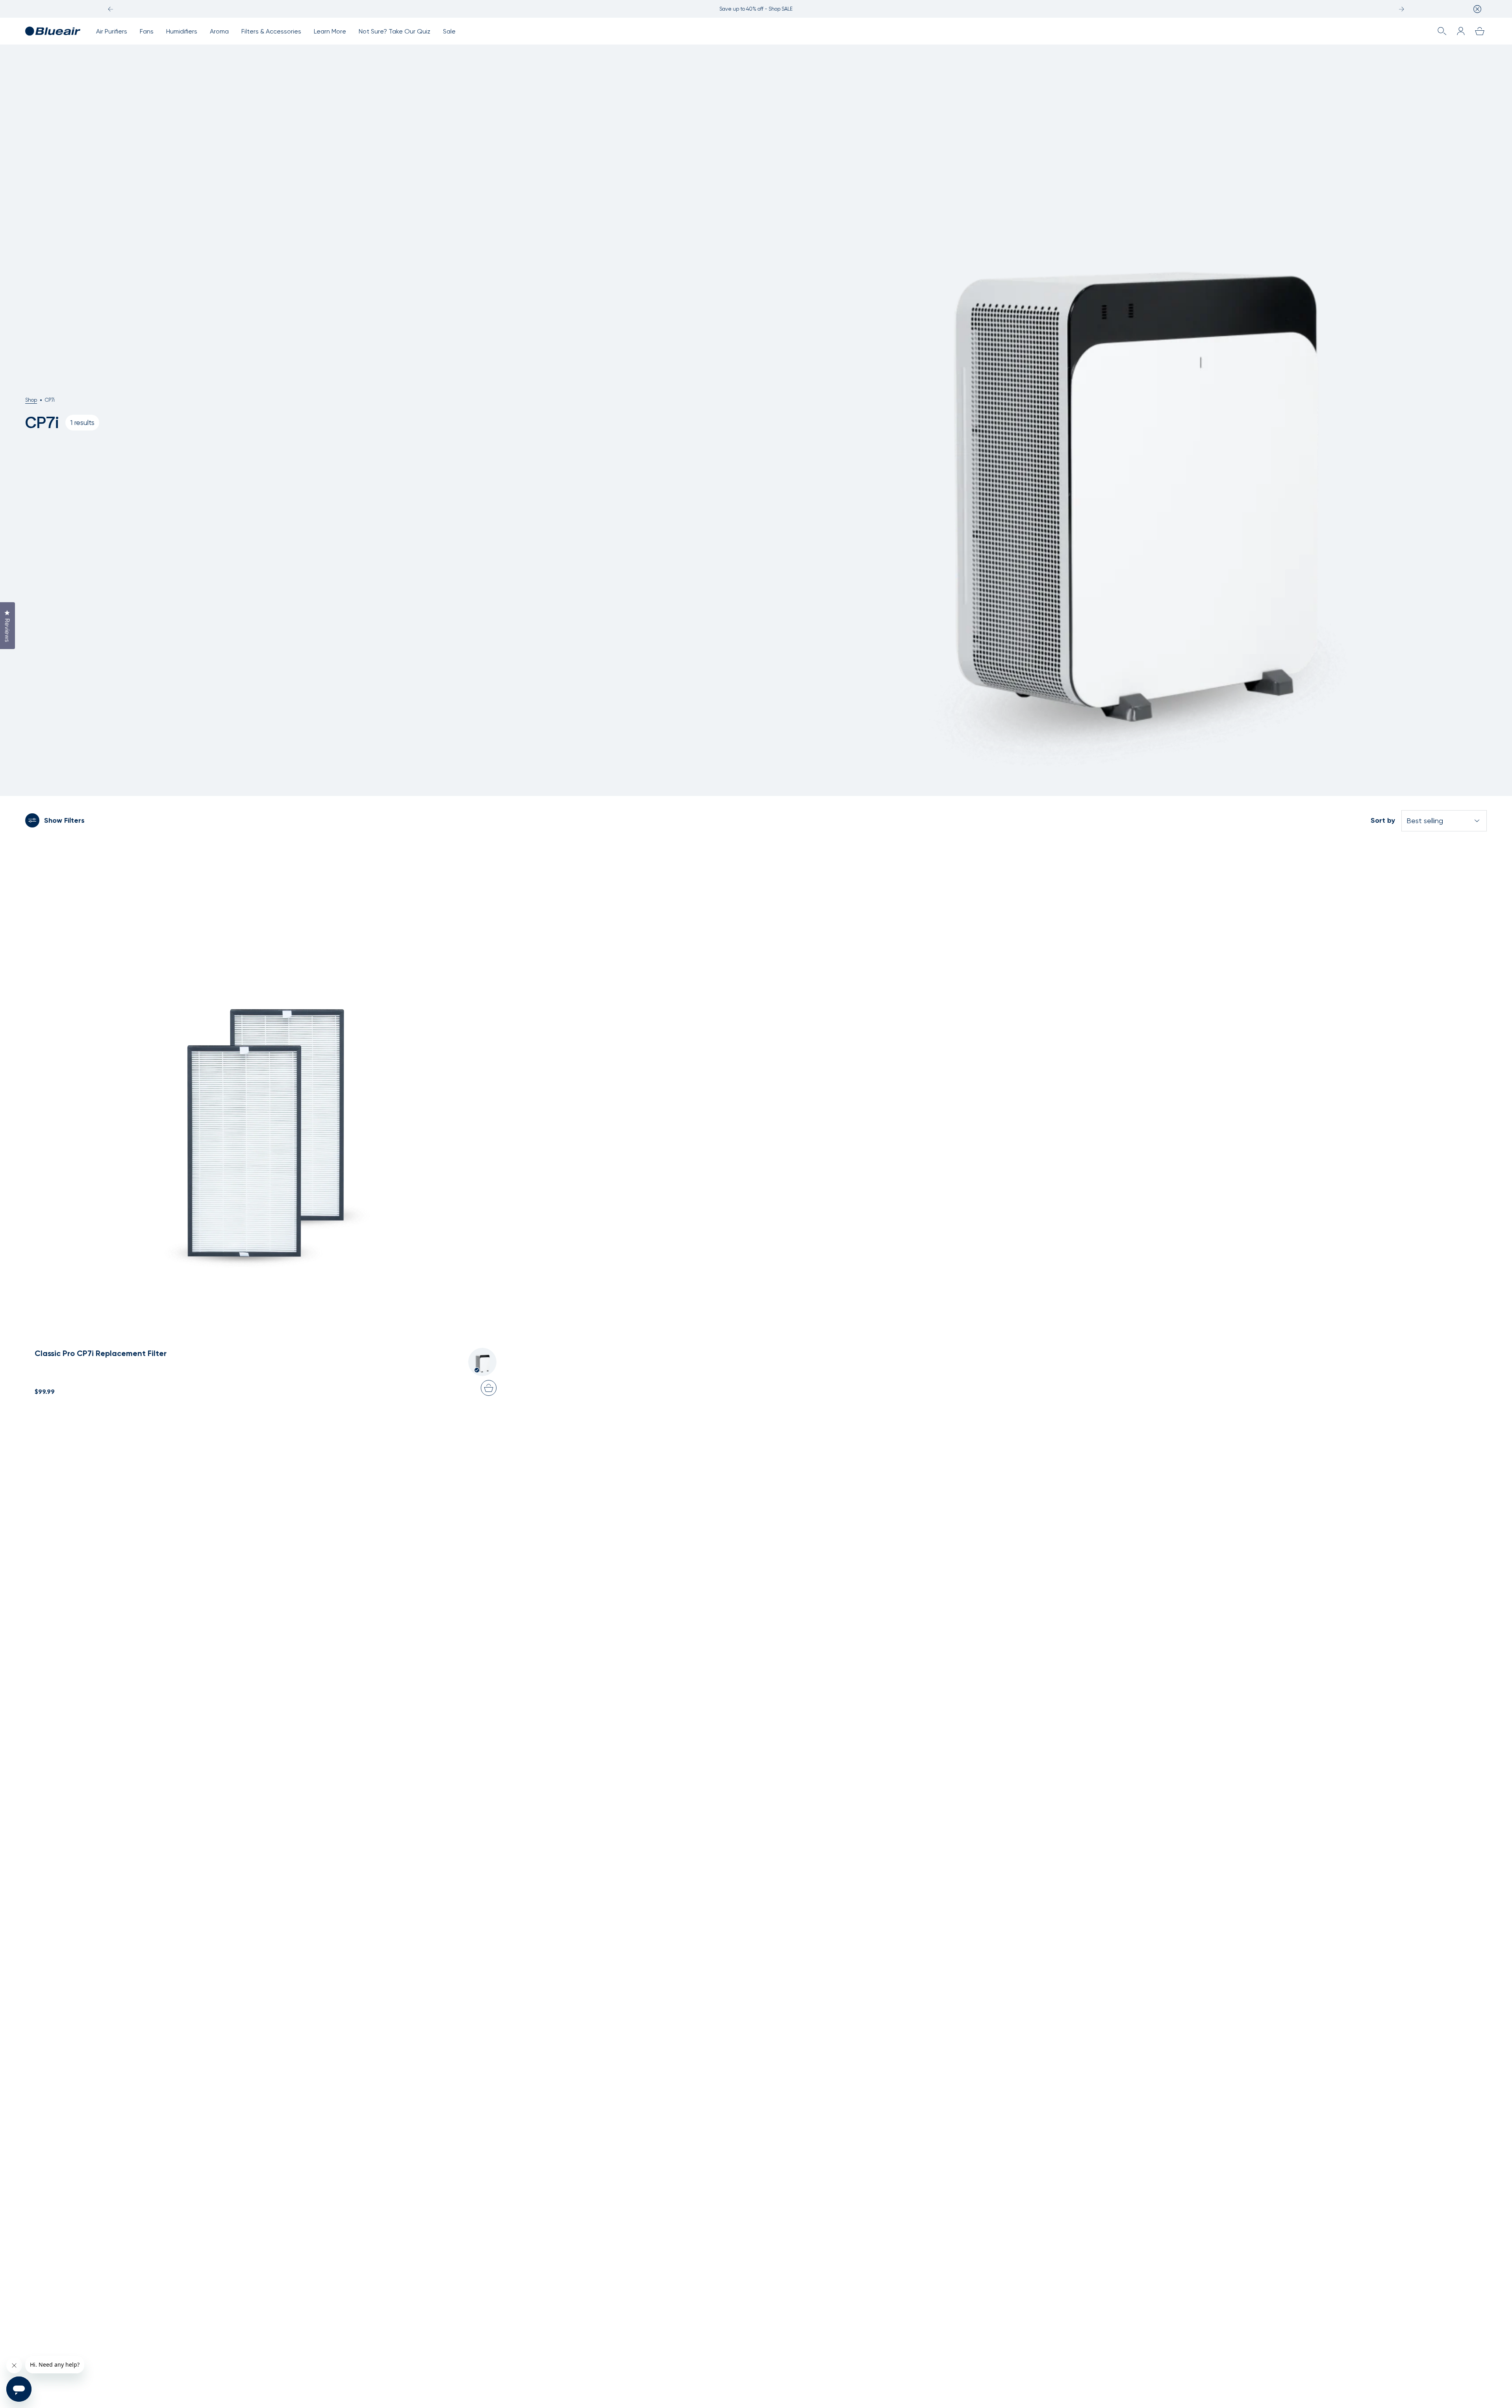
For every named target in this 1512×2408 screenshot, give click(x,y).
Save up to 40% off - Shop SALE (756, 9)
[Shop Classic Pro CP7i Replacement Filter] (266, 1081)
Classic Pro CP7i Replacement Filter (101, 1353)
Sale (449, 31)
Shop (31, 400)
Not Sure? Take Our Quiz (395, 31)
